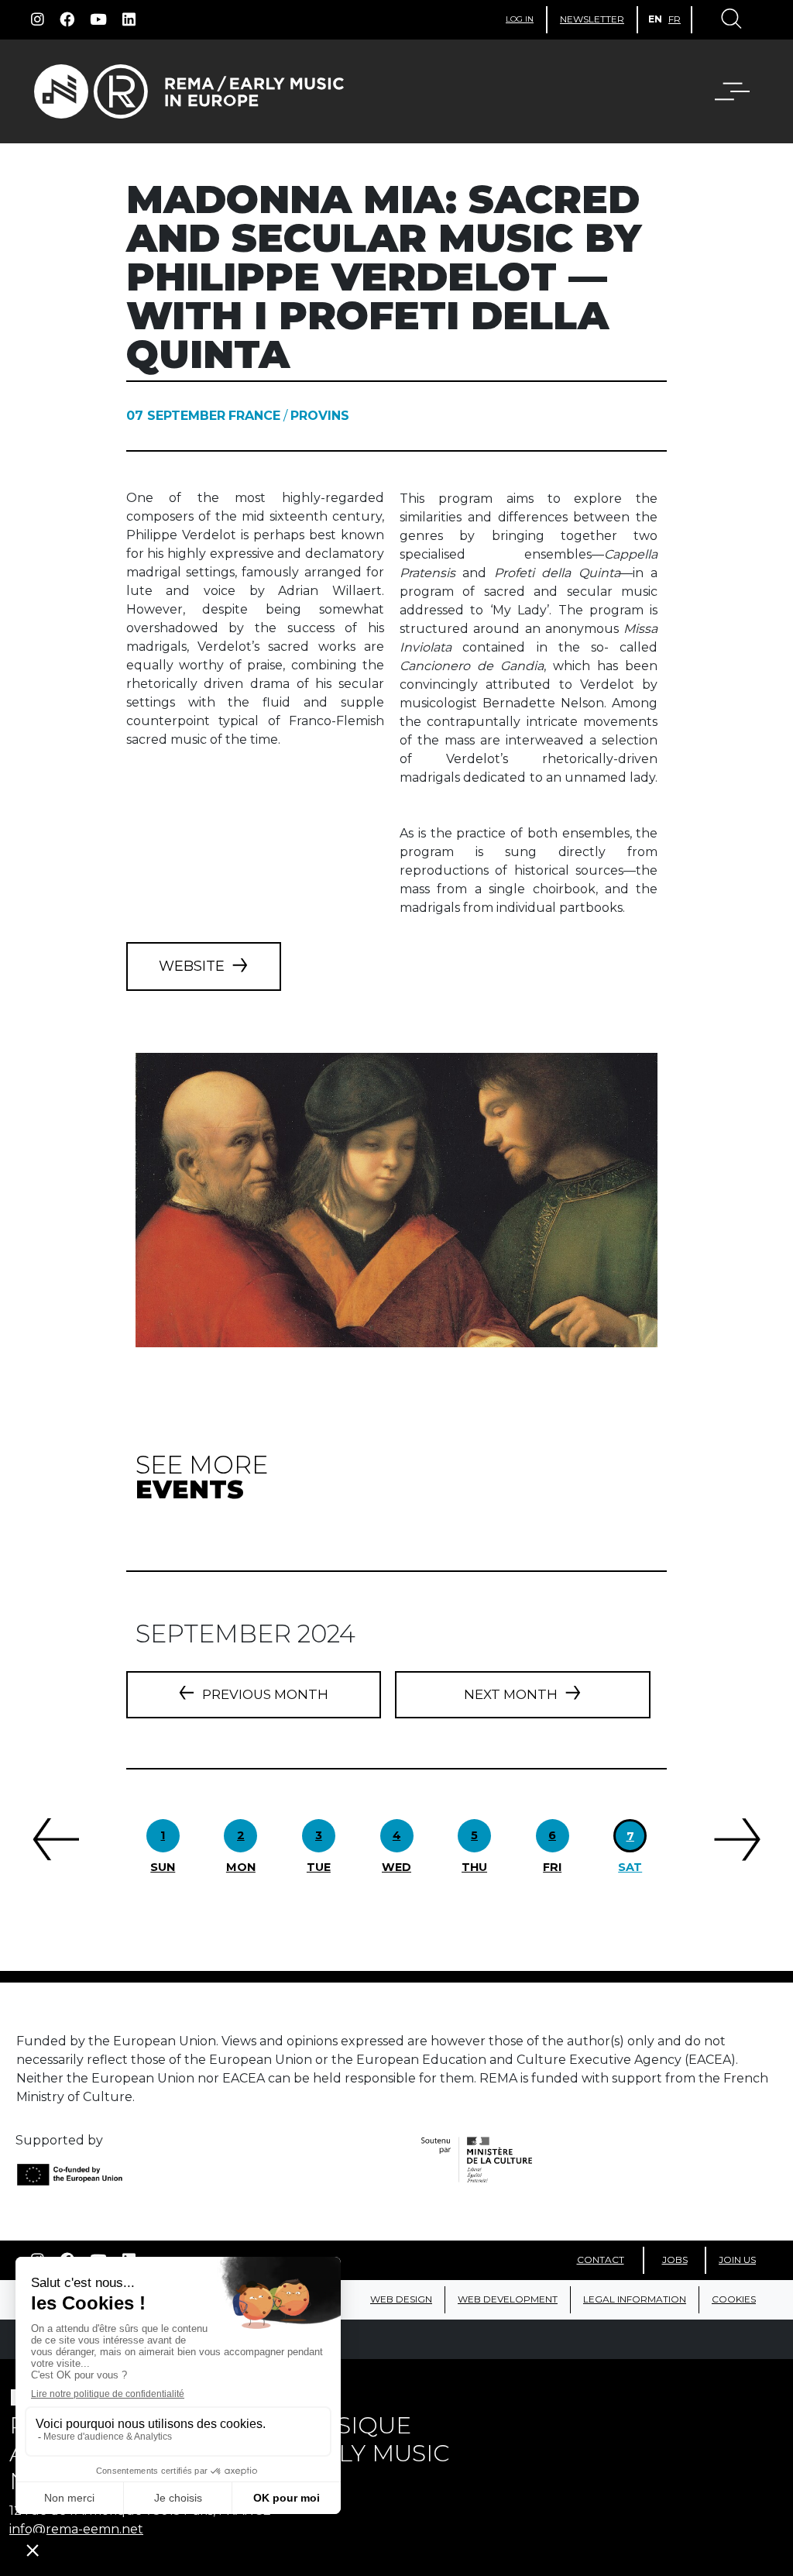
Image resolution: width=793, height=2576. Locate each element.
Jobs (675, 2260)
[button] (723, 91)
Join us (737, 2260)
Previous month (265, 1694)
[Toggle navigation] (730, 20)
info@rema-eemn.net (76, 2529)
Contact (601, 2260)
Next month (511, 1694)
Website (192, 966)
